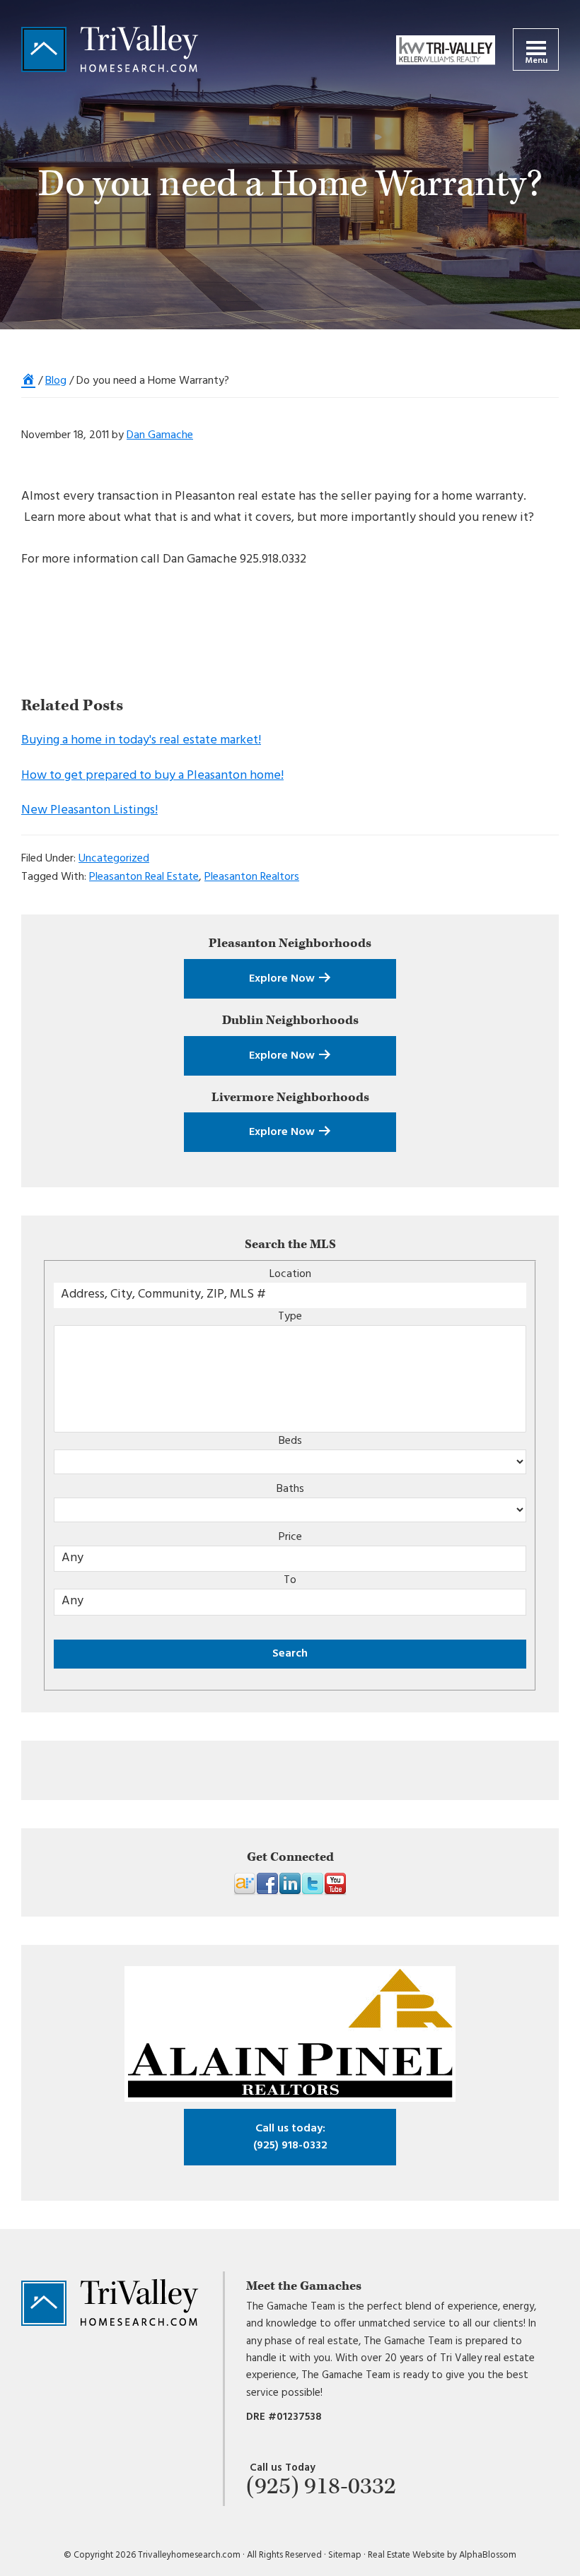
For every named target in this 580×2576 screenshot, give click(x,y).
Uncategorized (114, 859)
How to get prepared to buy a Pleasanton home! (152, 776)
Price (290, 1537)
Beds (290, 1441)
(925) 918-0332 (290, 2137)
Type (290, 1317)
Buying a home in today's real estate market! (141, 740)
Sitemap (345, 2555)
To (290, 1580)
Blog (56, 381)
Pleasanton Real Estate (144, 877)
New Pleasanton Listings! (89, 810)
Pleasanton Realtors (252, 877)
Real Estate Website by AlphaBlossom (442, 2555)
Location (290, 1274)
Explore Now (283, 979)
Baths (290, 1489)
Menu (536, 61)
